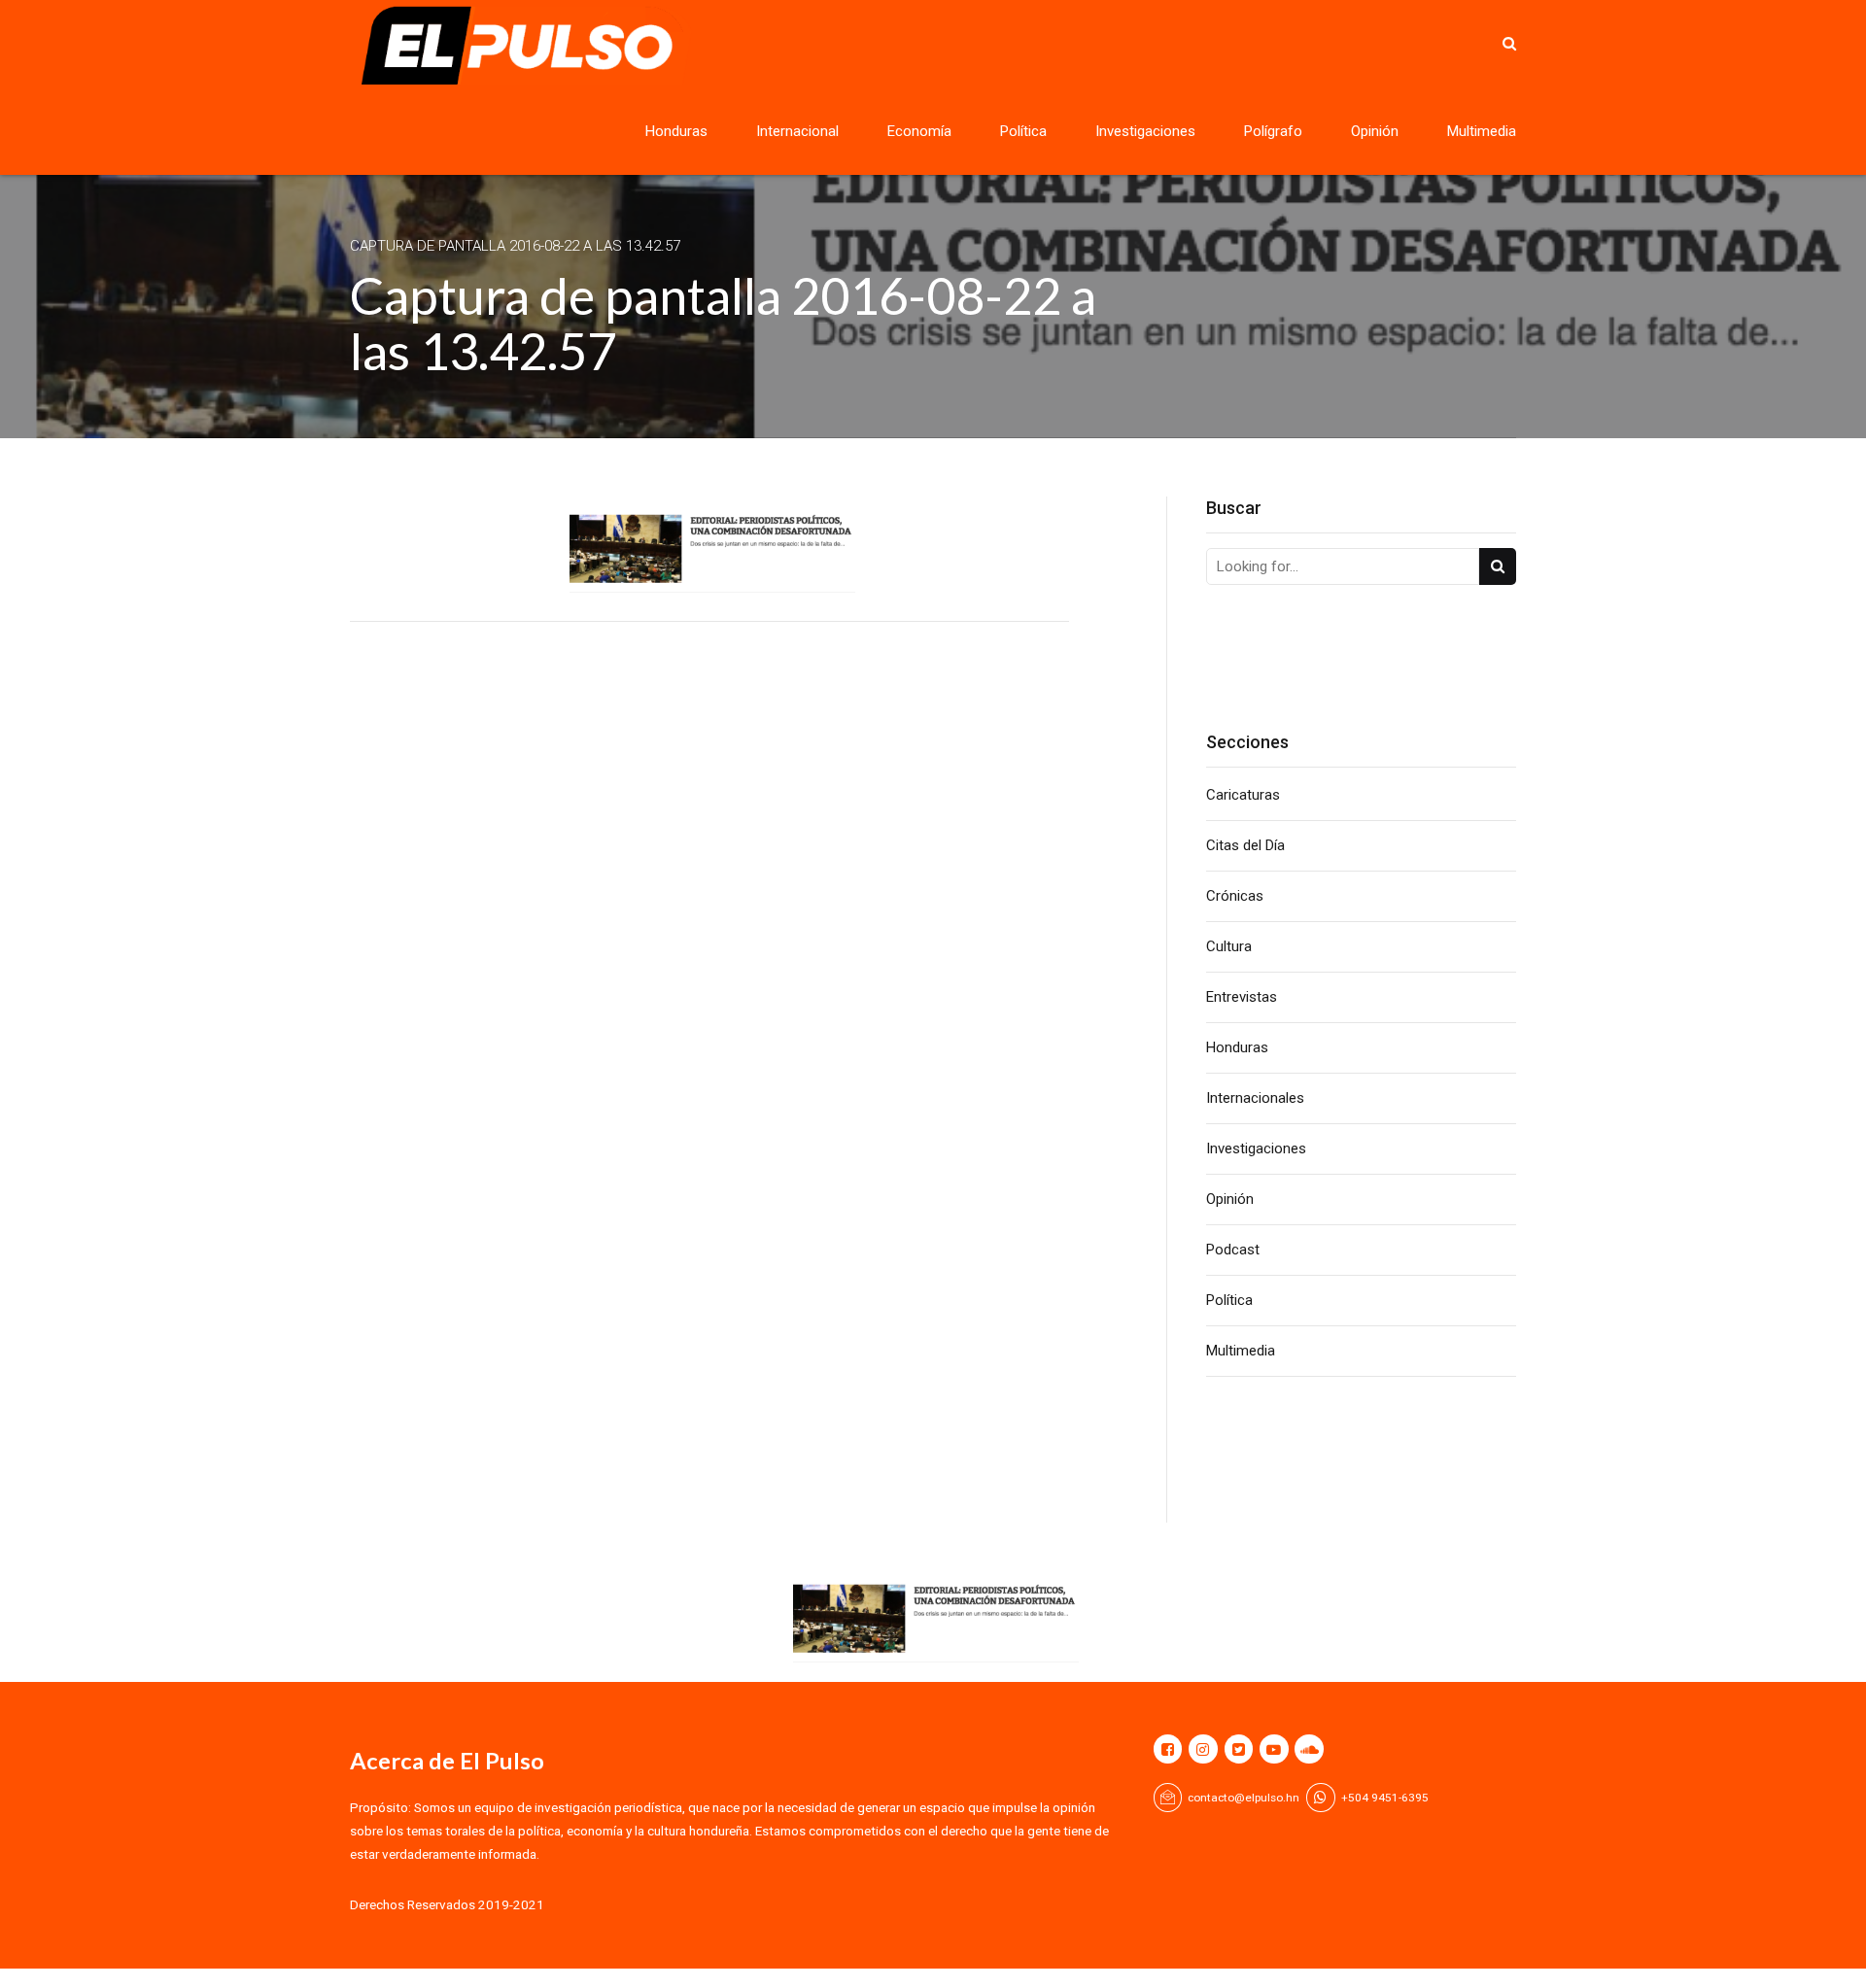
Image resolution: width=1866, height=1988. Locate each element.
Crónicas (1235, 896)
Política (1023, 131)
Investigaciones (1145, 131)
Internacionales (1255, 1098)
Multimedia (1482, 131)
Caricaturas (1243, 795)
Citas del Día (1245, 845)
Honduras (676, 131)
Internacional (797, 131)
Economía (919, 131)
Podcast (1233, 1250)
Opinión (1375, 131)
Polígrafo (1273, 131)
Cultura (1229, 946)
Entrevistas (1242, 997)
